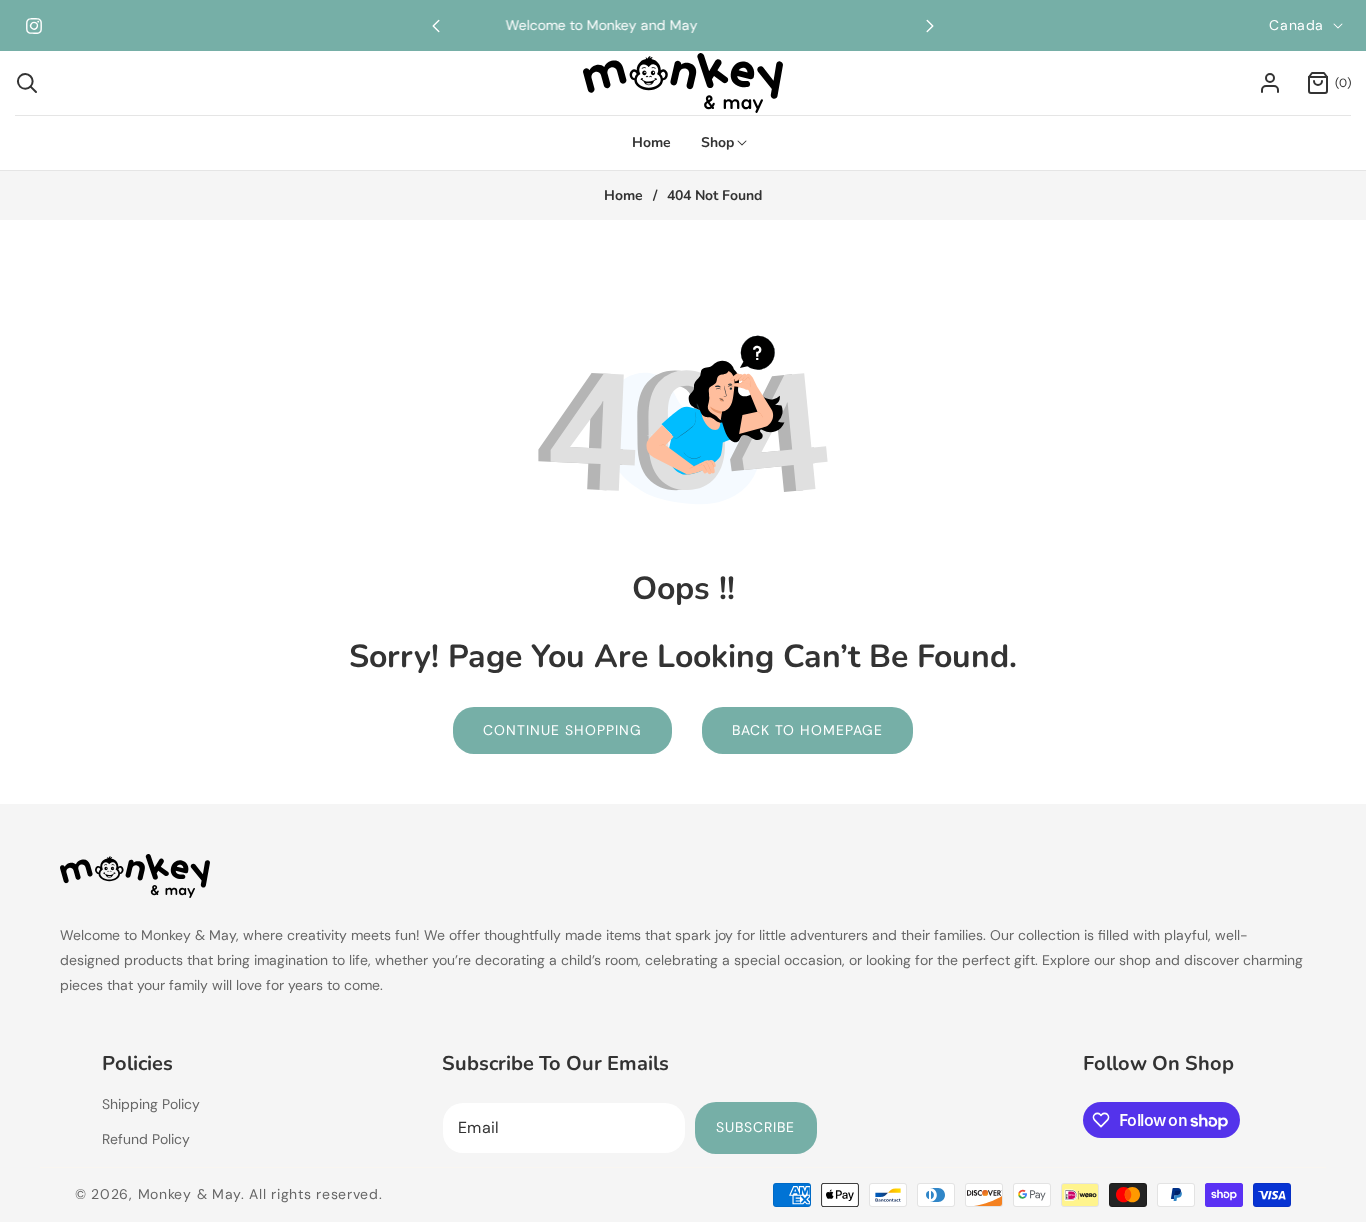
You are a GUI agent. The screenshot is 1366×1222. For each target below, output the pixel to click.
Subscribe (755, 1127)
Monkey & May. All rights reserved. (260, 1194)
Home (623, 196)
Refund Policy (146, 1139)
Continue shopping (562, 730)
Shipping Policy (151, 1104)
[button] (930, 26)
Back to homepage (807, 730)
